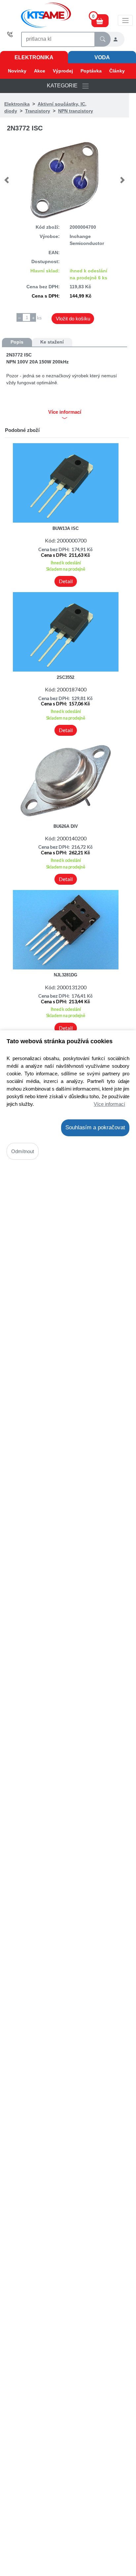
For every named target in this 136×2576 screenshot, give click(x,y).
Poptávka (91, 71)
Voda (102, 57)
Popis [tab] (17, 342)
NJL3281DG (66, 975)
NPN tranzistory (76, 111)
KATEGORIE (64, 86)
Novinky (17, 71)
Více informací (109, 1104)
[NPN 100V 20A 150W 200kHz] (65, 180)
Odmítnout (23, 1151)
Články (117, 71)
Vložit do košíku (73, 319)
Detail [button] (66, 581)
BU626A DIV (66, 826)
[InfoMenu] (125, 20)
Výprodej (63, 71)
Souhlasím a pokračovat (95, 1127)
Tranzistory (38, 111)
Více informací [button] (65, 412)
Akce (40, 71)
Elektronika (34, 57)
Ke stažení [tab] (52, 342)
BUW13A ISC (66, 528)
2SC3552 (66, 677)
